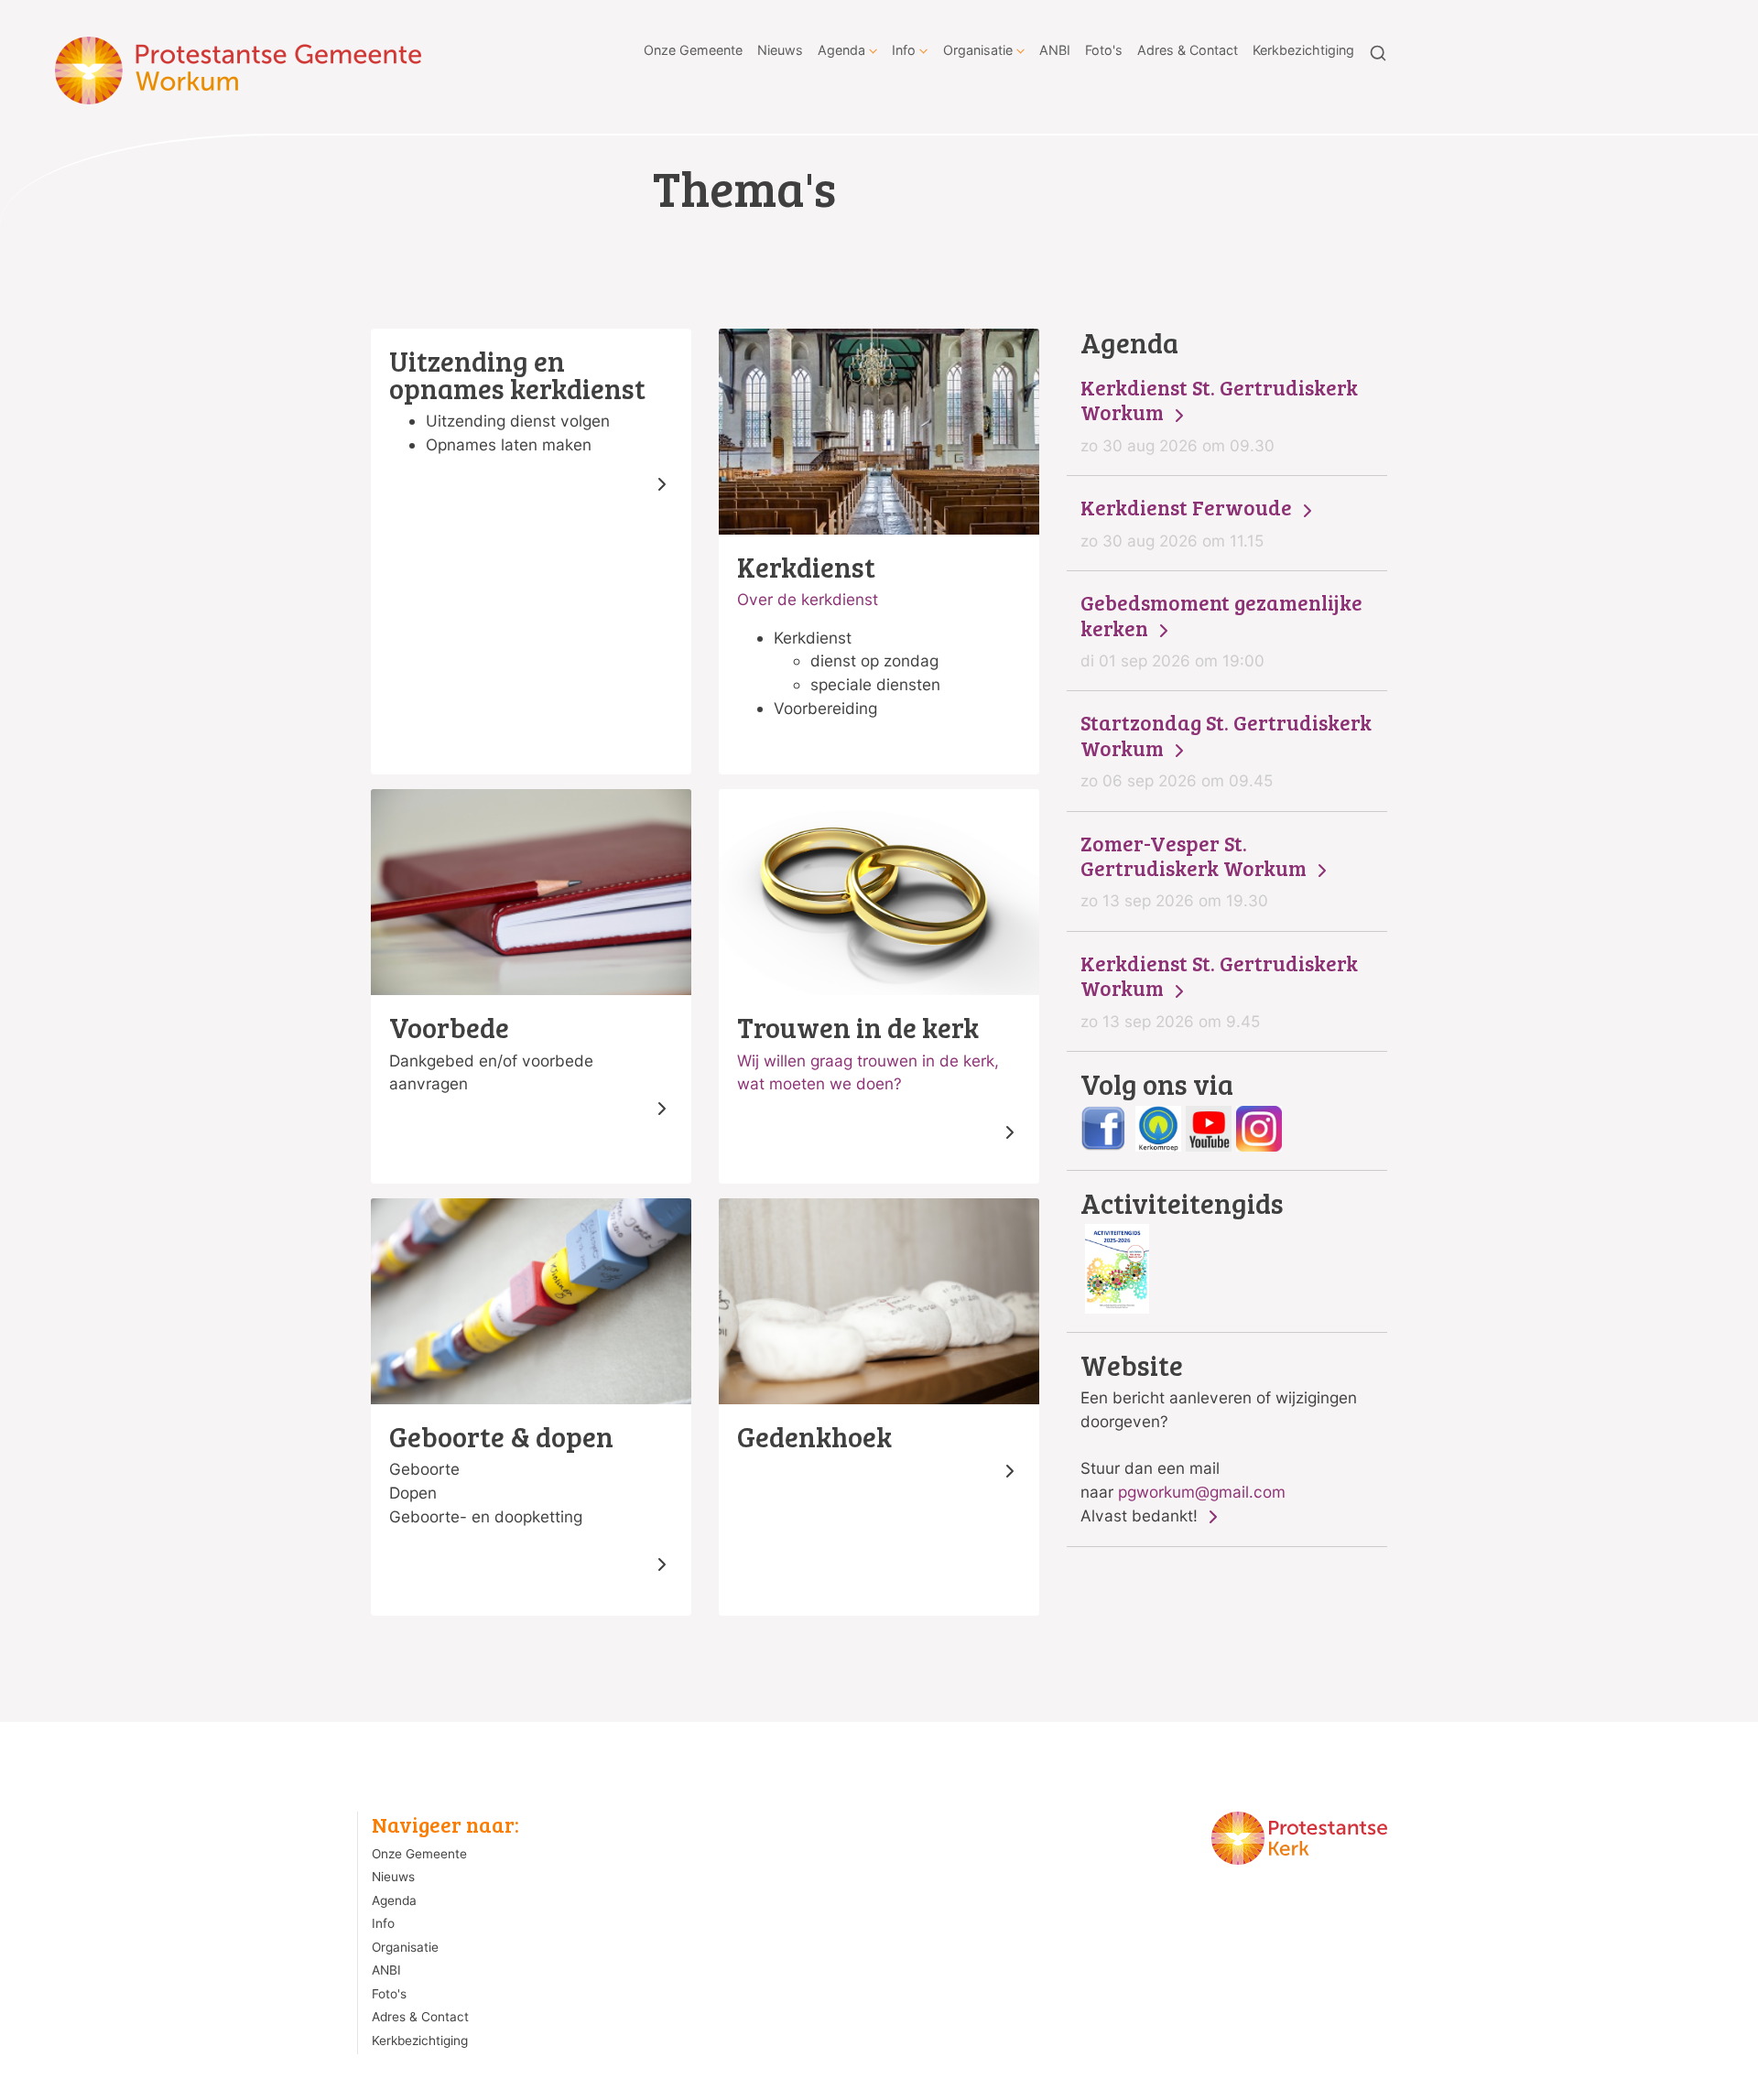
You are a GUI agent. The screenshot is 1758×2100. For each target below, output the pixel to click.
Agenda (841, 50)
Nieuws (780, 50)
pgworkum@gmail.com (1202, 1492)
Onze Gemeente (693, 50)
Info (904, 50)
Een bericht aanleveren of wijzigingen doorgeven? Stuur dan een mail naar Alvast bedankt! (1219, 1438)
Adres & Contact (1188, 50)
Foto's (1104, 50)
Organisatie (978, 50)
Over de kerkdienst (808, 599)
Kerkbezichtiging (1303, 50)
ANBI (1055, 50)
